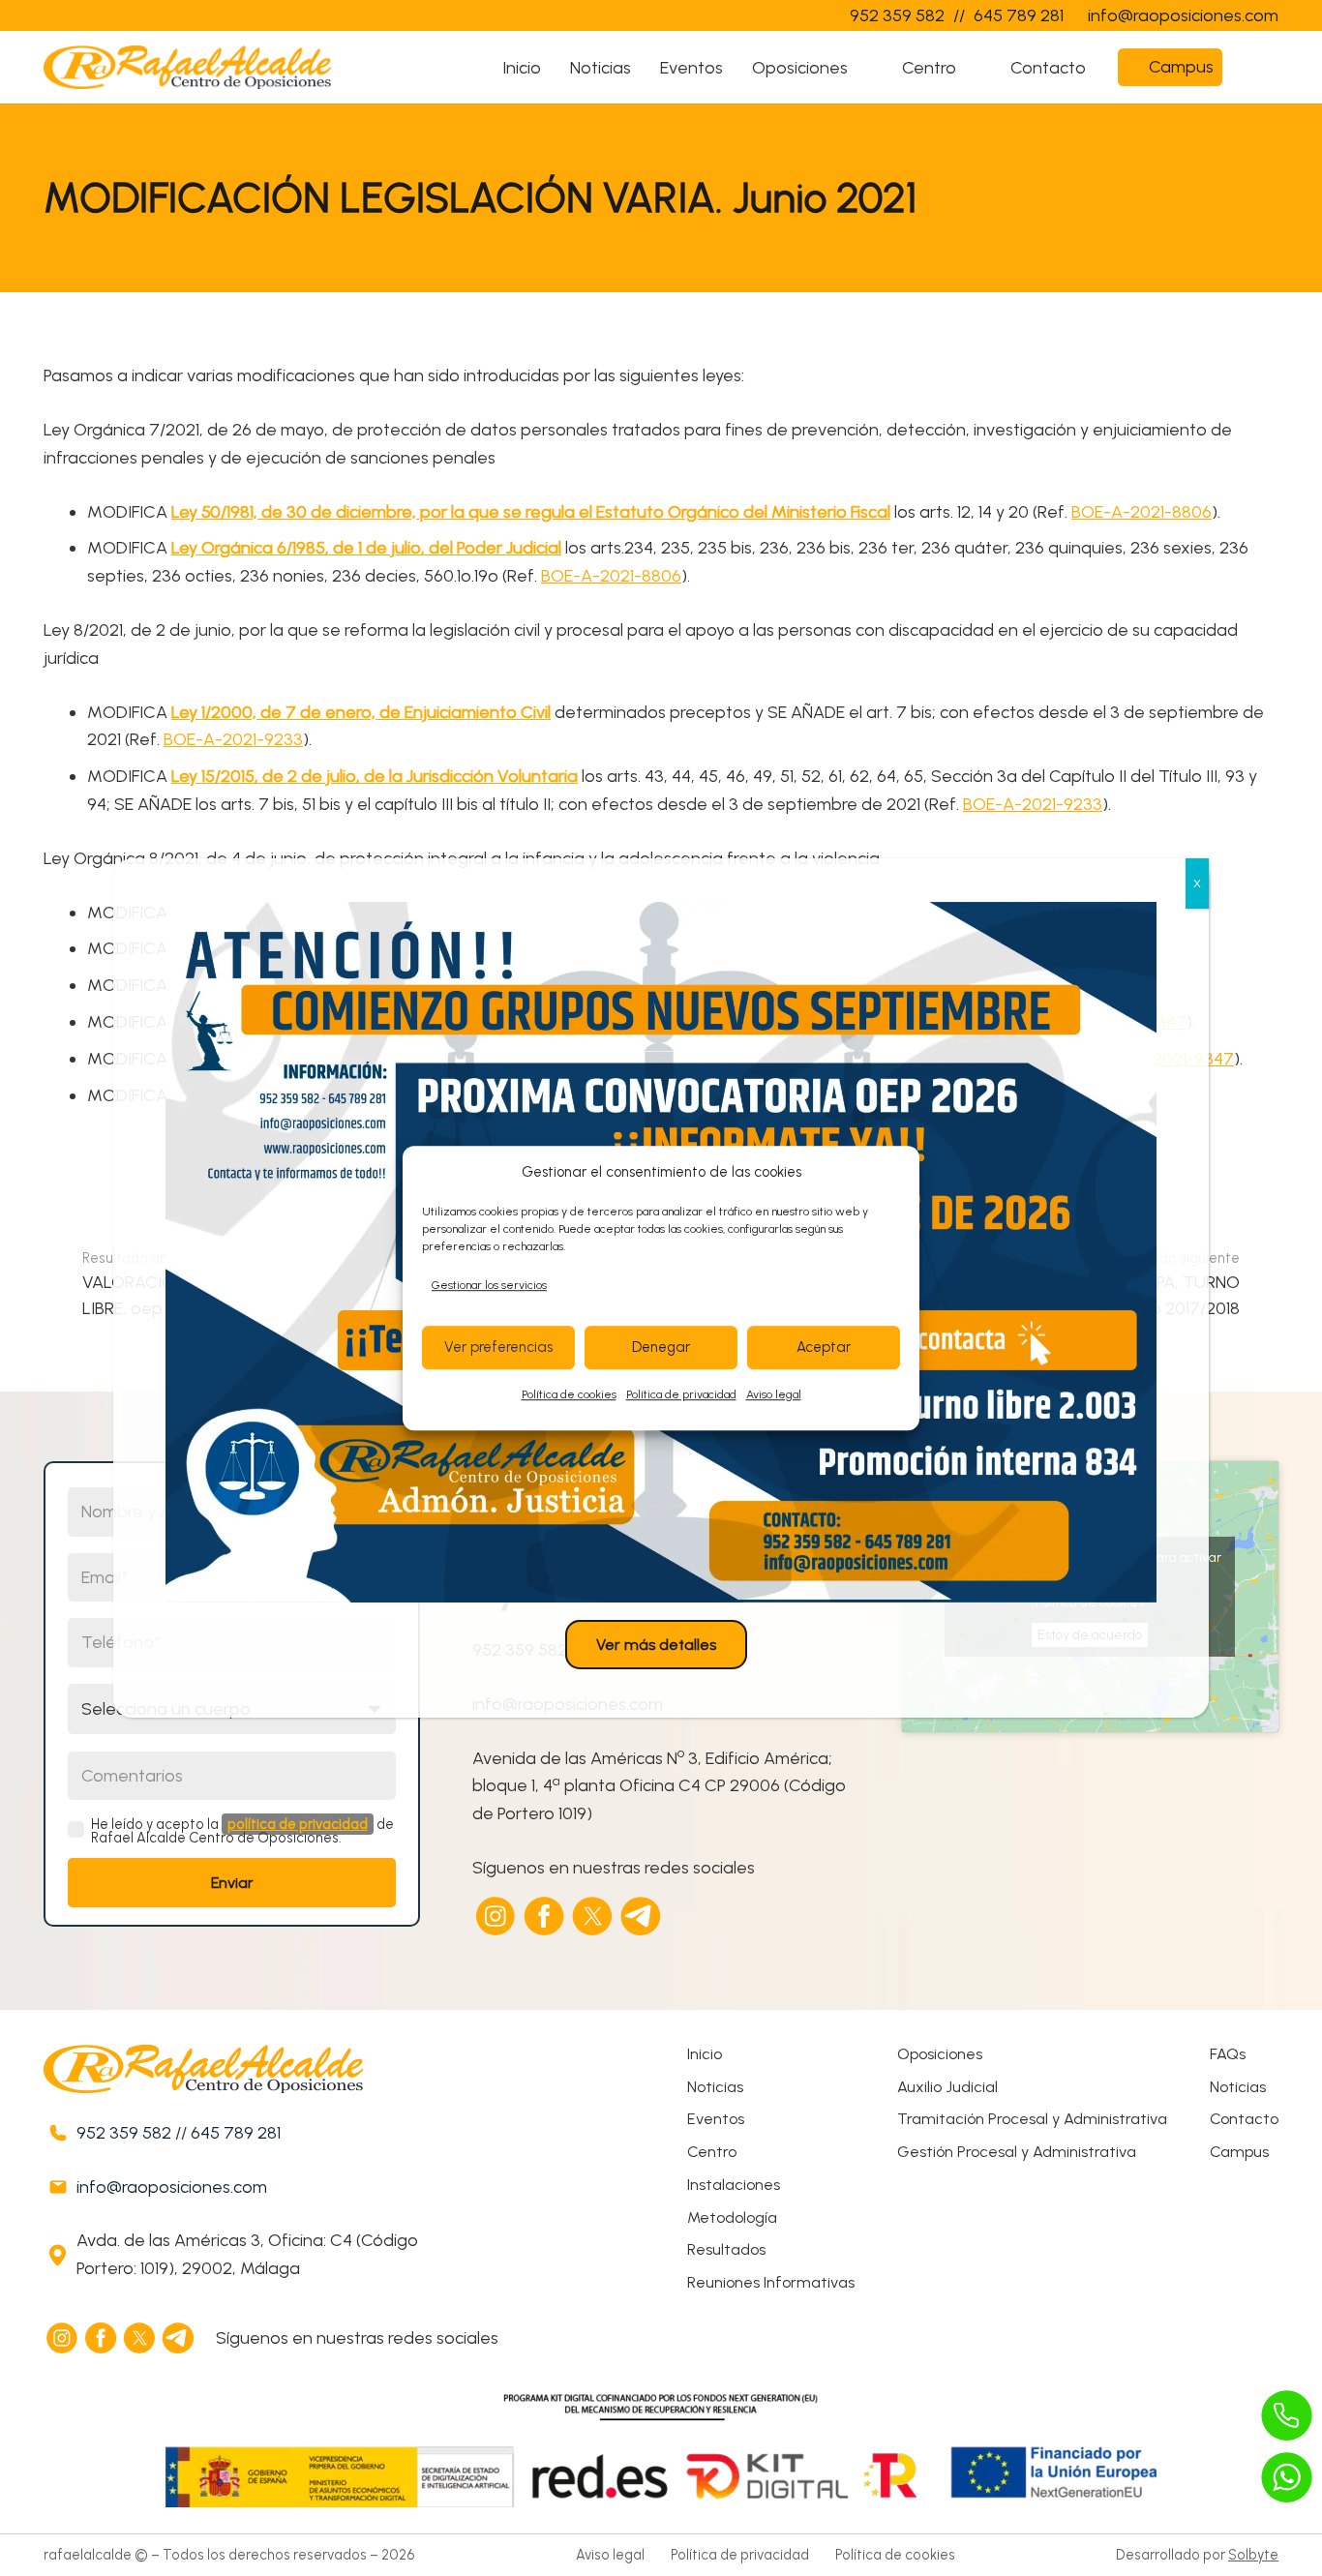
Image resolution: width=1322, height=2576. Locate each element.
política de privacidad (298, 1824)
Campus (1239, 2152)
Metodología (732, 2217)
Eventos (716, 2119)
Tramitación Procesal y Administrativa (1032, 2119)
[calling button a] (1287, 2415)
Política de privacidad (681, 1394)
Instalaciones (734, 2185)
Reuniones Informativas (771, 2282)
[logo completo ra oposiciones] (187, 67)
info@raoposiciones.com (172, 2187)
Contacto (1244, 2119)
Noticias (715, 2087)
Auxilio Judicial (947, 2087)
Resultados (726, 2249)
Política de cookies (569, 1394)
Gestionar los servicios (489, 1285)
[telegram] (642, 1916)
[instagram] (496, 1916)
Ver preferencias (498, 1348)
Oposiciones (940, 2054)
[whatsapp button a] (1287, 2477)
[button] (865, 68)
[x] (593, 1916)
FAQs (1228, 2054)
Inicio (705, 2054)
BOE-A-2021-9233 (233, 739)
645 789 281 (236, 2133)
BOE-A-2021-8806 (1142, 512)
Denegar (661, 1348)
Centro (712, 2152)
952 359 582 (124, 2133)
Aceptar (824, 1348)
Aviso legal (774, 1394)
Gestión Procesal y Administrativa (1017, 2152)
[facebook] (545, 1916)
